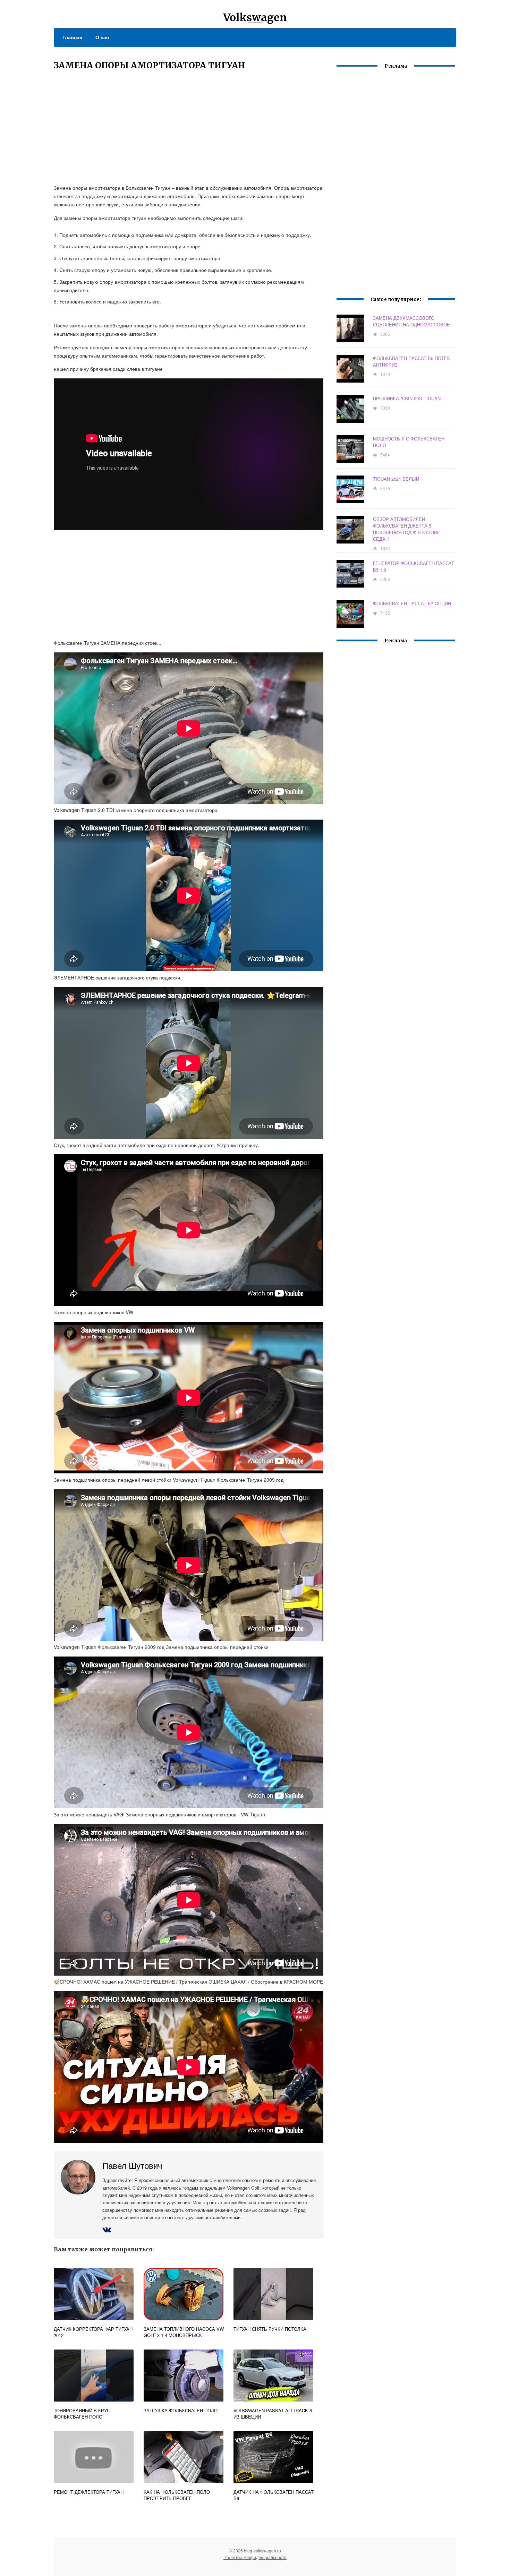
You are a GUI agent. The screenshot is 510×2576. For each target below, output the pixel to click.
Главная (72, 37)
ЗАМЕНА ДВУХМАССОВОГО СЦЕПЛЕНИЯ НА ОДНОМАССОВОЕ (411, 321)
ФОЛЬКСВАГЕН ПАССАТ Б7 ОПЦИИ (412, 603)
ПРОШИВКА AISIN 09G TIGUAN (407, 398)
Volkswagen (255, 17)
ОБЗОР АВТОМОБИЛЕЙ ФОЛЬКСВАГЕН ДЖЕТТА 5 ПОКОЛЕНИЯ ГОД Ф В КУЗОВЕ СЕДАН (407, 529)
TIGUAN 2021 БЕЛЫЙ (396, 479)
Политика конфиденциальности (255, 2557)
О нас (102, 37)
